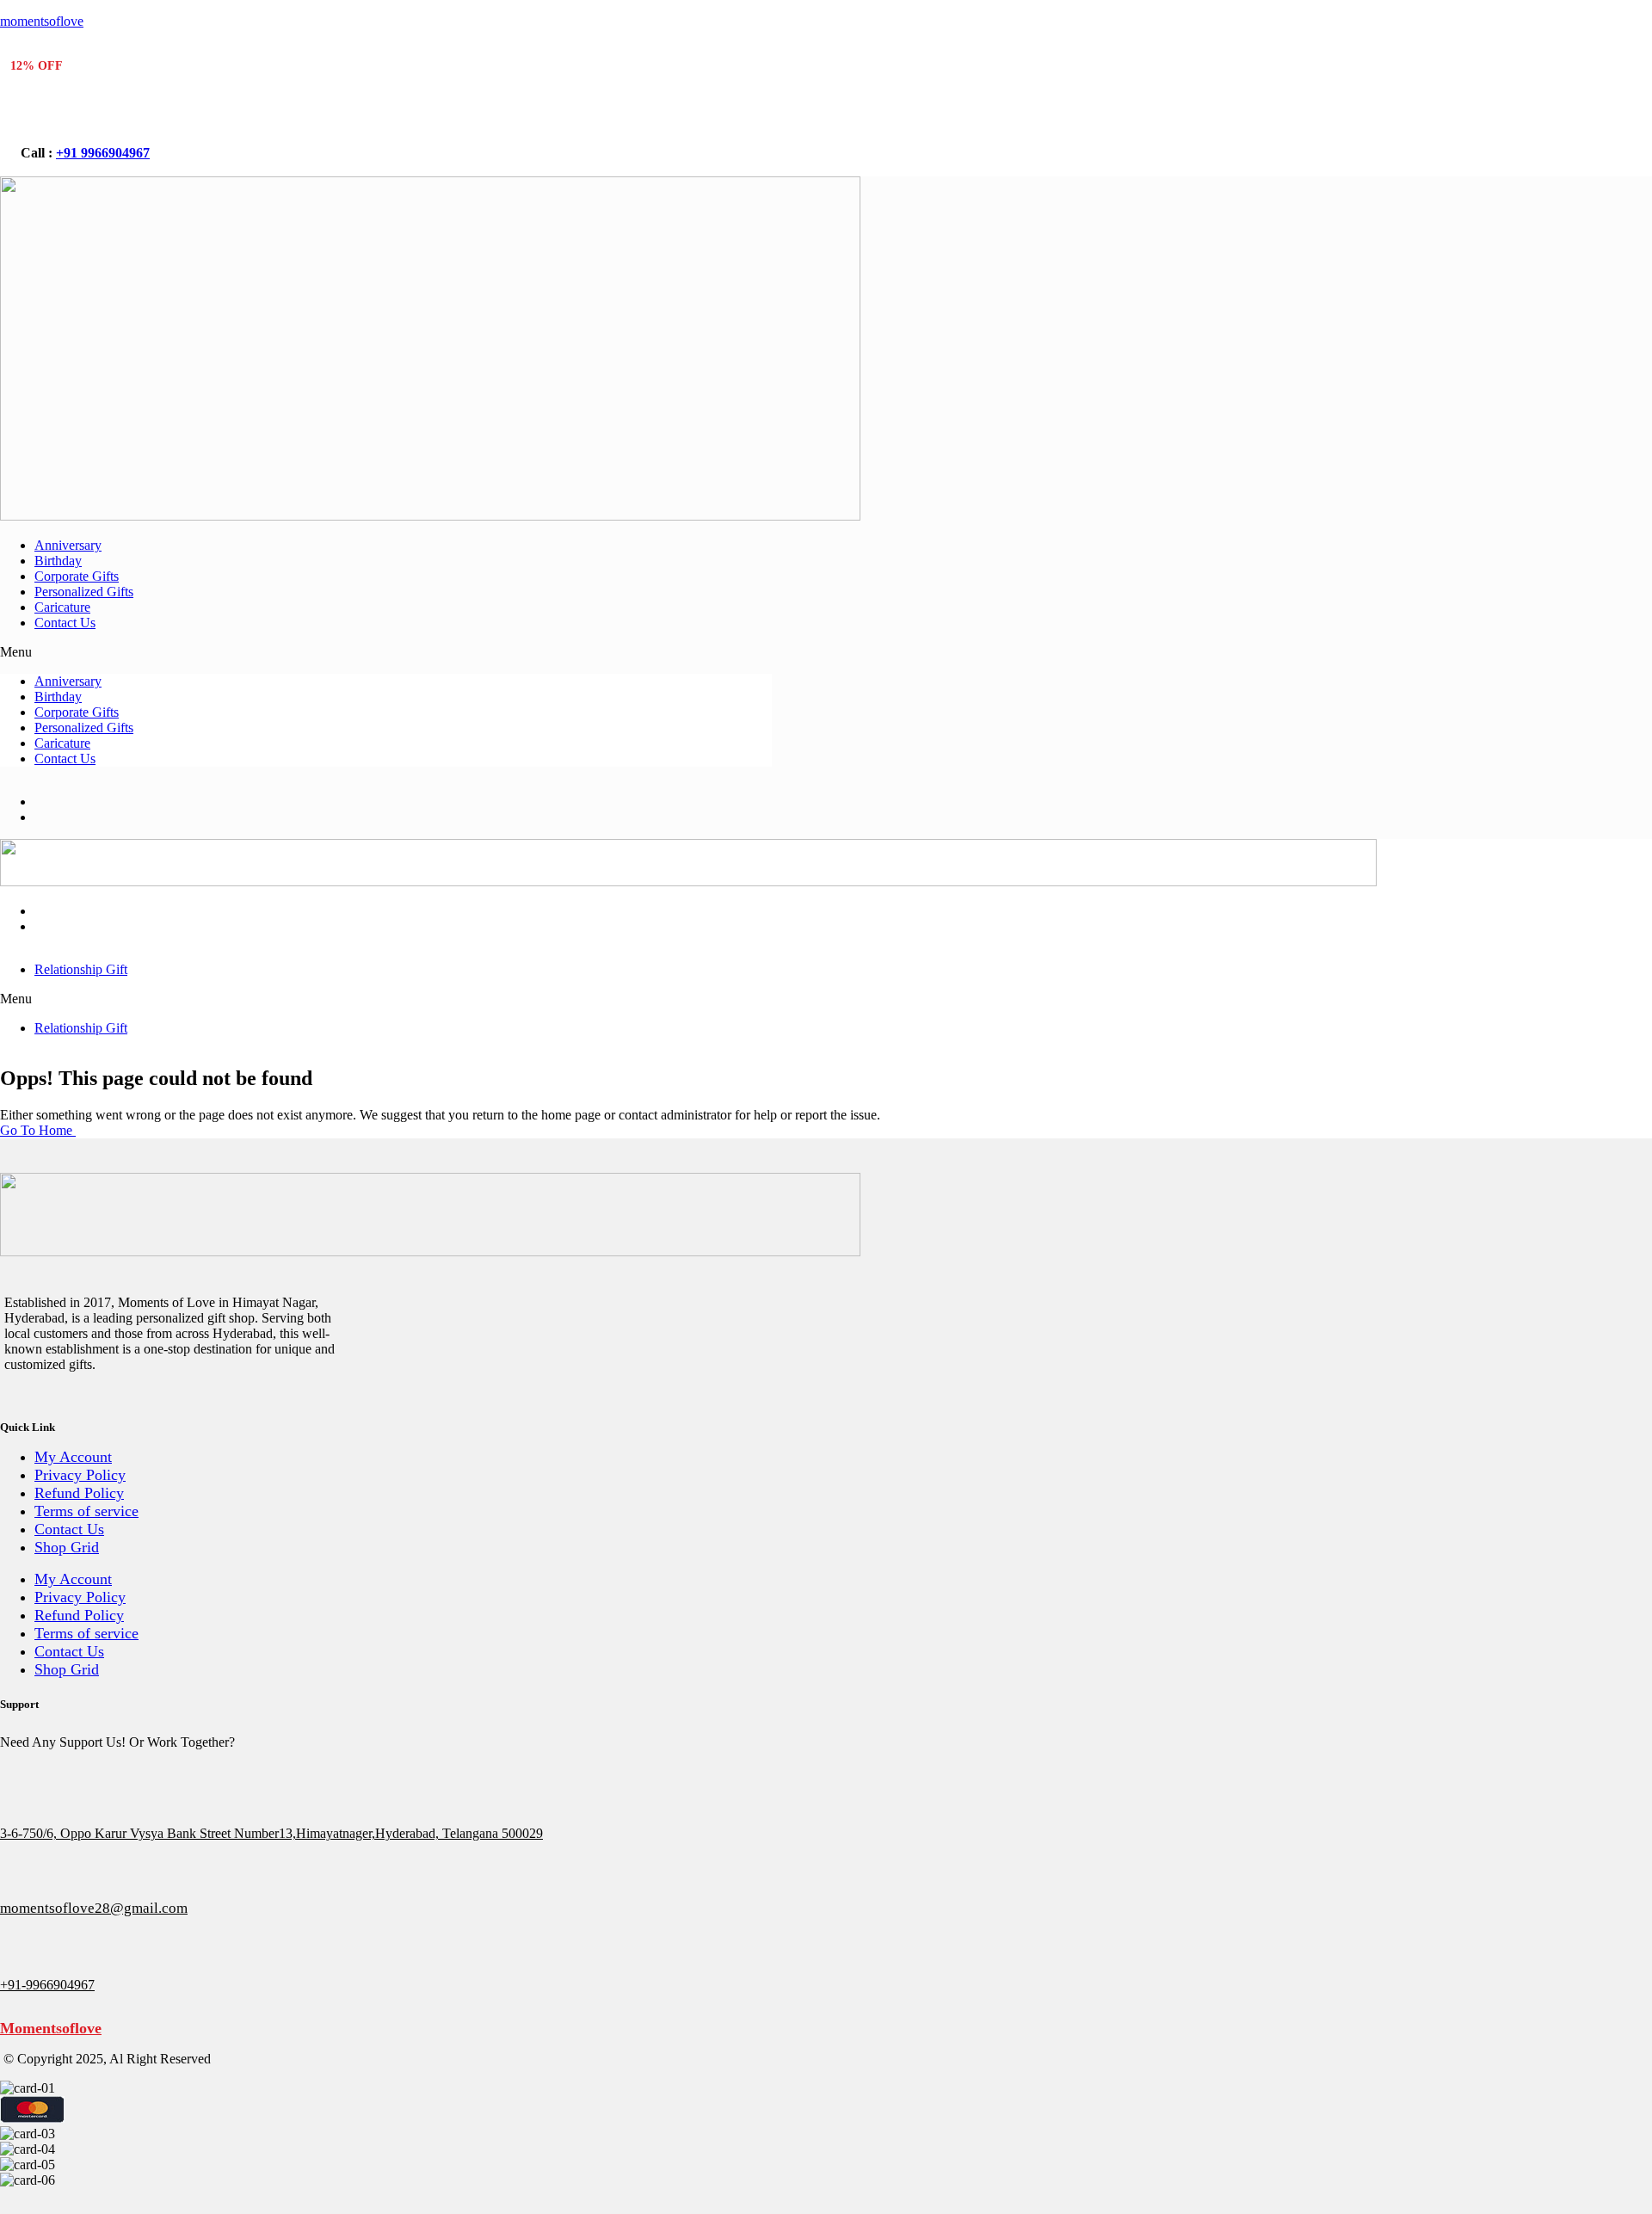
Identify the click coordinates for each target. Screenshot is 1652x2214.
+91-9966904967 (47, 1985)
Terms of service (86, 1511)
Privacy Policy (80, 1475)
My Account (73, 1457)
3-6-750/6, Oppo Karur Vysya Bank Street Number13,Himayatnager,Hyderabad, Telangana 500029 (271, 1833)
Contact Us (65, 623)
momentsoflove (42, 21)
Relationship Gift (81, 969)
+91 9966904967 (103, 153)
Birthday (58, 561)
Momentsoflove (51, 2028)
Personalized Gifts (84, 592)
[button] (386, 652)
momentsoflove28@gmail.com (94, 1908)
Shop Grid (67, 1547)
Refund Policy (79, 1493)
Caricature (62, 607)
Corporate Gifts (77, 576)
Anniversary (68, 545)
